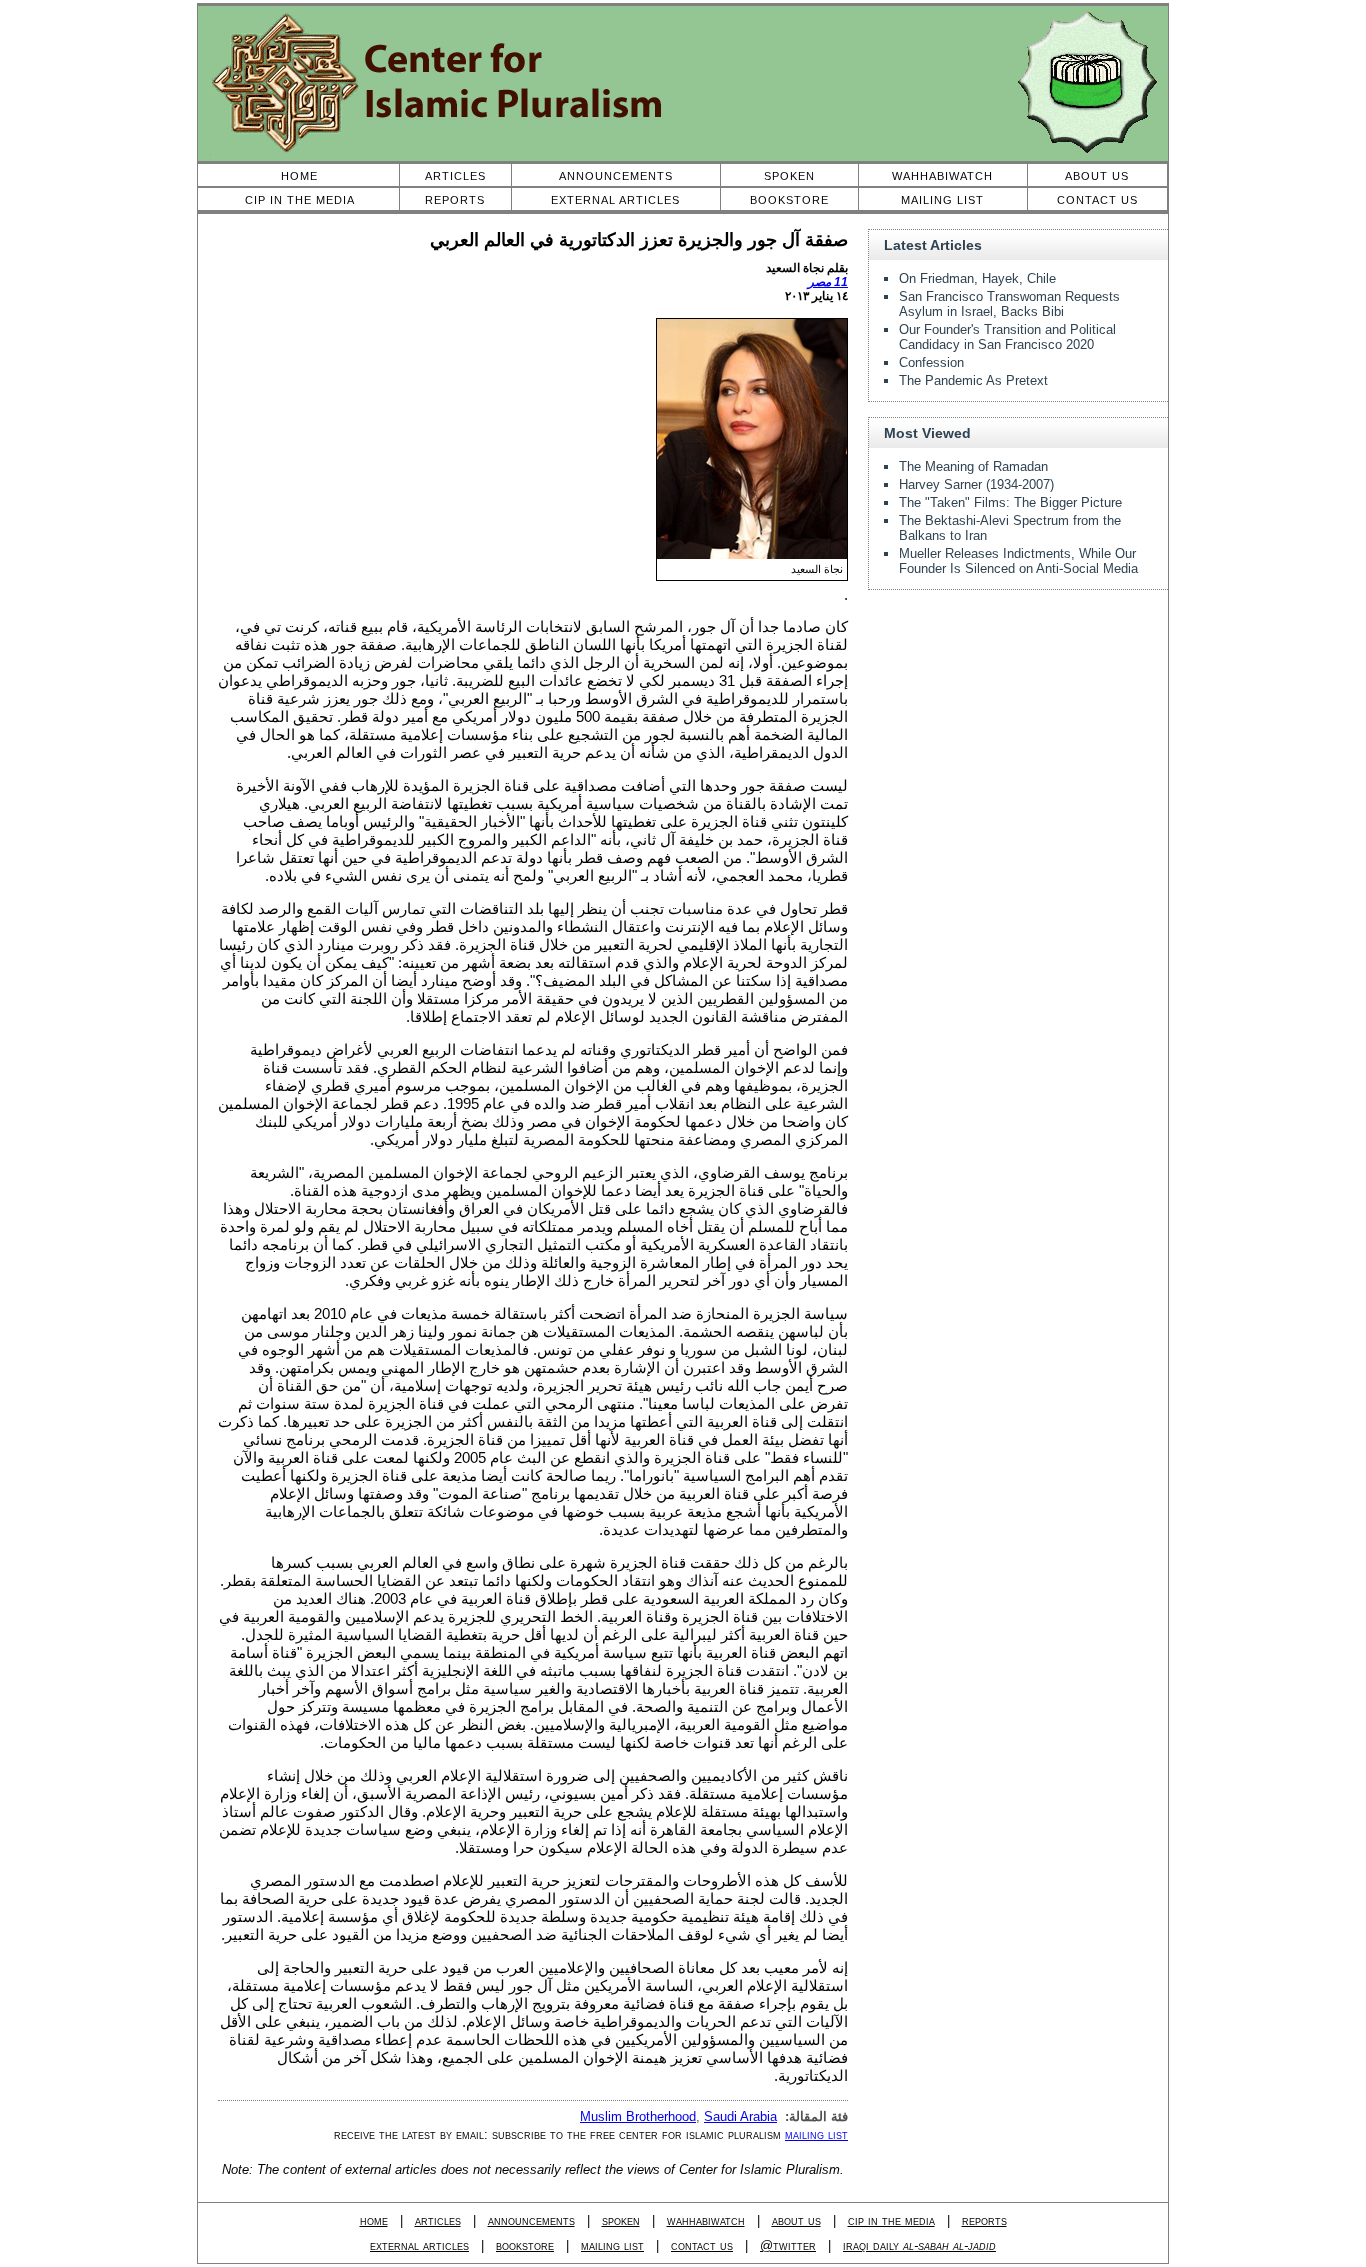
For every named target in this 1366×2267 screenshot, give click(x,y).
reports (984, 2220)
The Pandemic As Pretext (973, 380)
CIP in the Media (300, 200)
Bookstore (789, 200)
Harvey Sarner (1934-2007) (976, 484)
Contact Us (1097, 200)
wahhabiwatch (706, 2220)
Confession (931, 362)
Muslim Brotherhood (638, 2116)
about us (796, 2220)
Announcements (616, 176)
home (374, 2220)
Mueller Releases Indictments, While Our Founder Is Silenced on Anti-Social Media (1018, 561)
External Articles (615, 200)
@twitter (788, 2245)
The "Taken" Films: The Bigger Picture (1010, 502)
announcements (531, 2220)
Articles (455, 176)
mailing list (816, 2134)
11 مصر (828, 282)
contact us (702, 2245)
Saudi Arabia (740, 2116)
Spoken (789, 176)
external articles (419, 2245)
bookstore (525, 2245)
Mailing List (942, 200)
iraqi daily (919, 2245)
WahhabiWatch (942, 176)
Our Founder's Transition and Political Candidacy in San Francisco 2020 (1007, 337)
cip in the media (891, 2220)
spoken (621, 2220)
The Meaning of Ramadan (973, 466)
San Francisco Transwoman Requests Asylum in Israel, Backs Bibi (1009, 304)
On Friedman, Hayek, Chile (977, 278)
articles (438, 2220)
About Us (1097, 176)
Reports (455, 200)
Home (299, 176)
